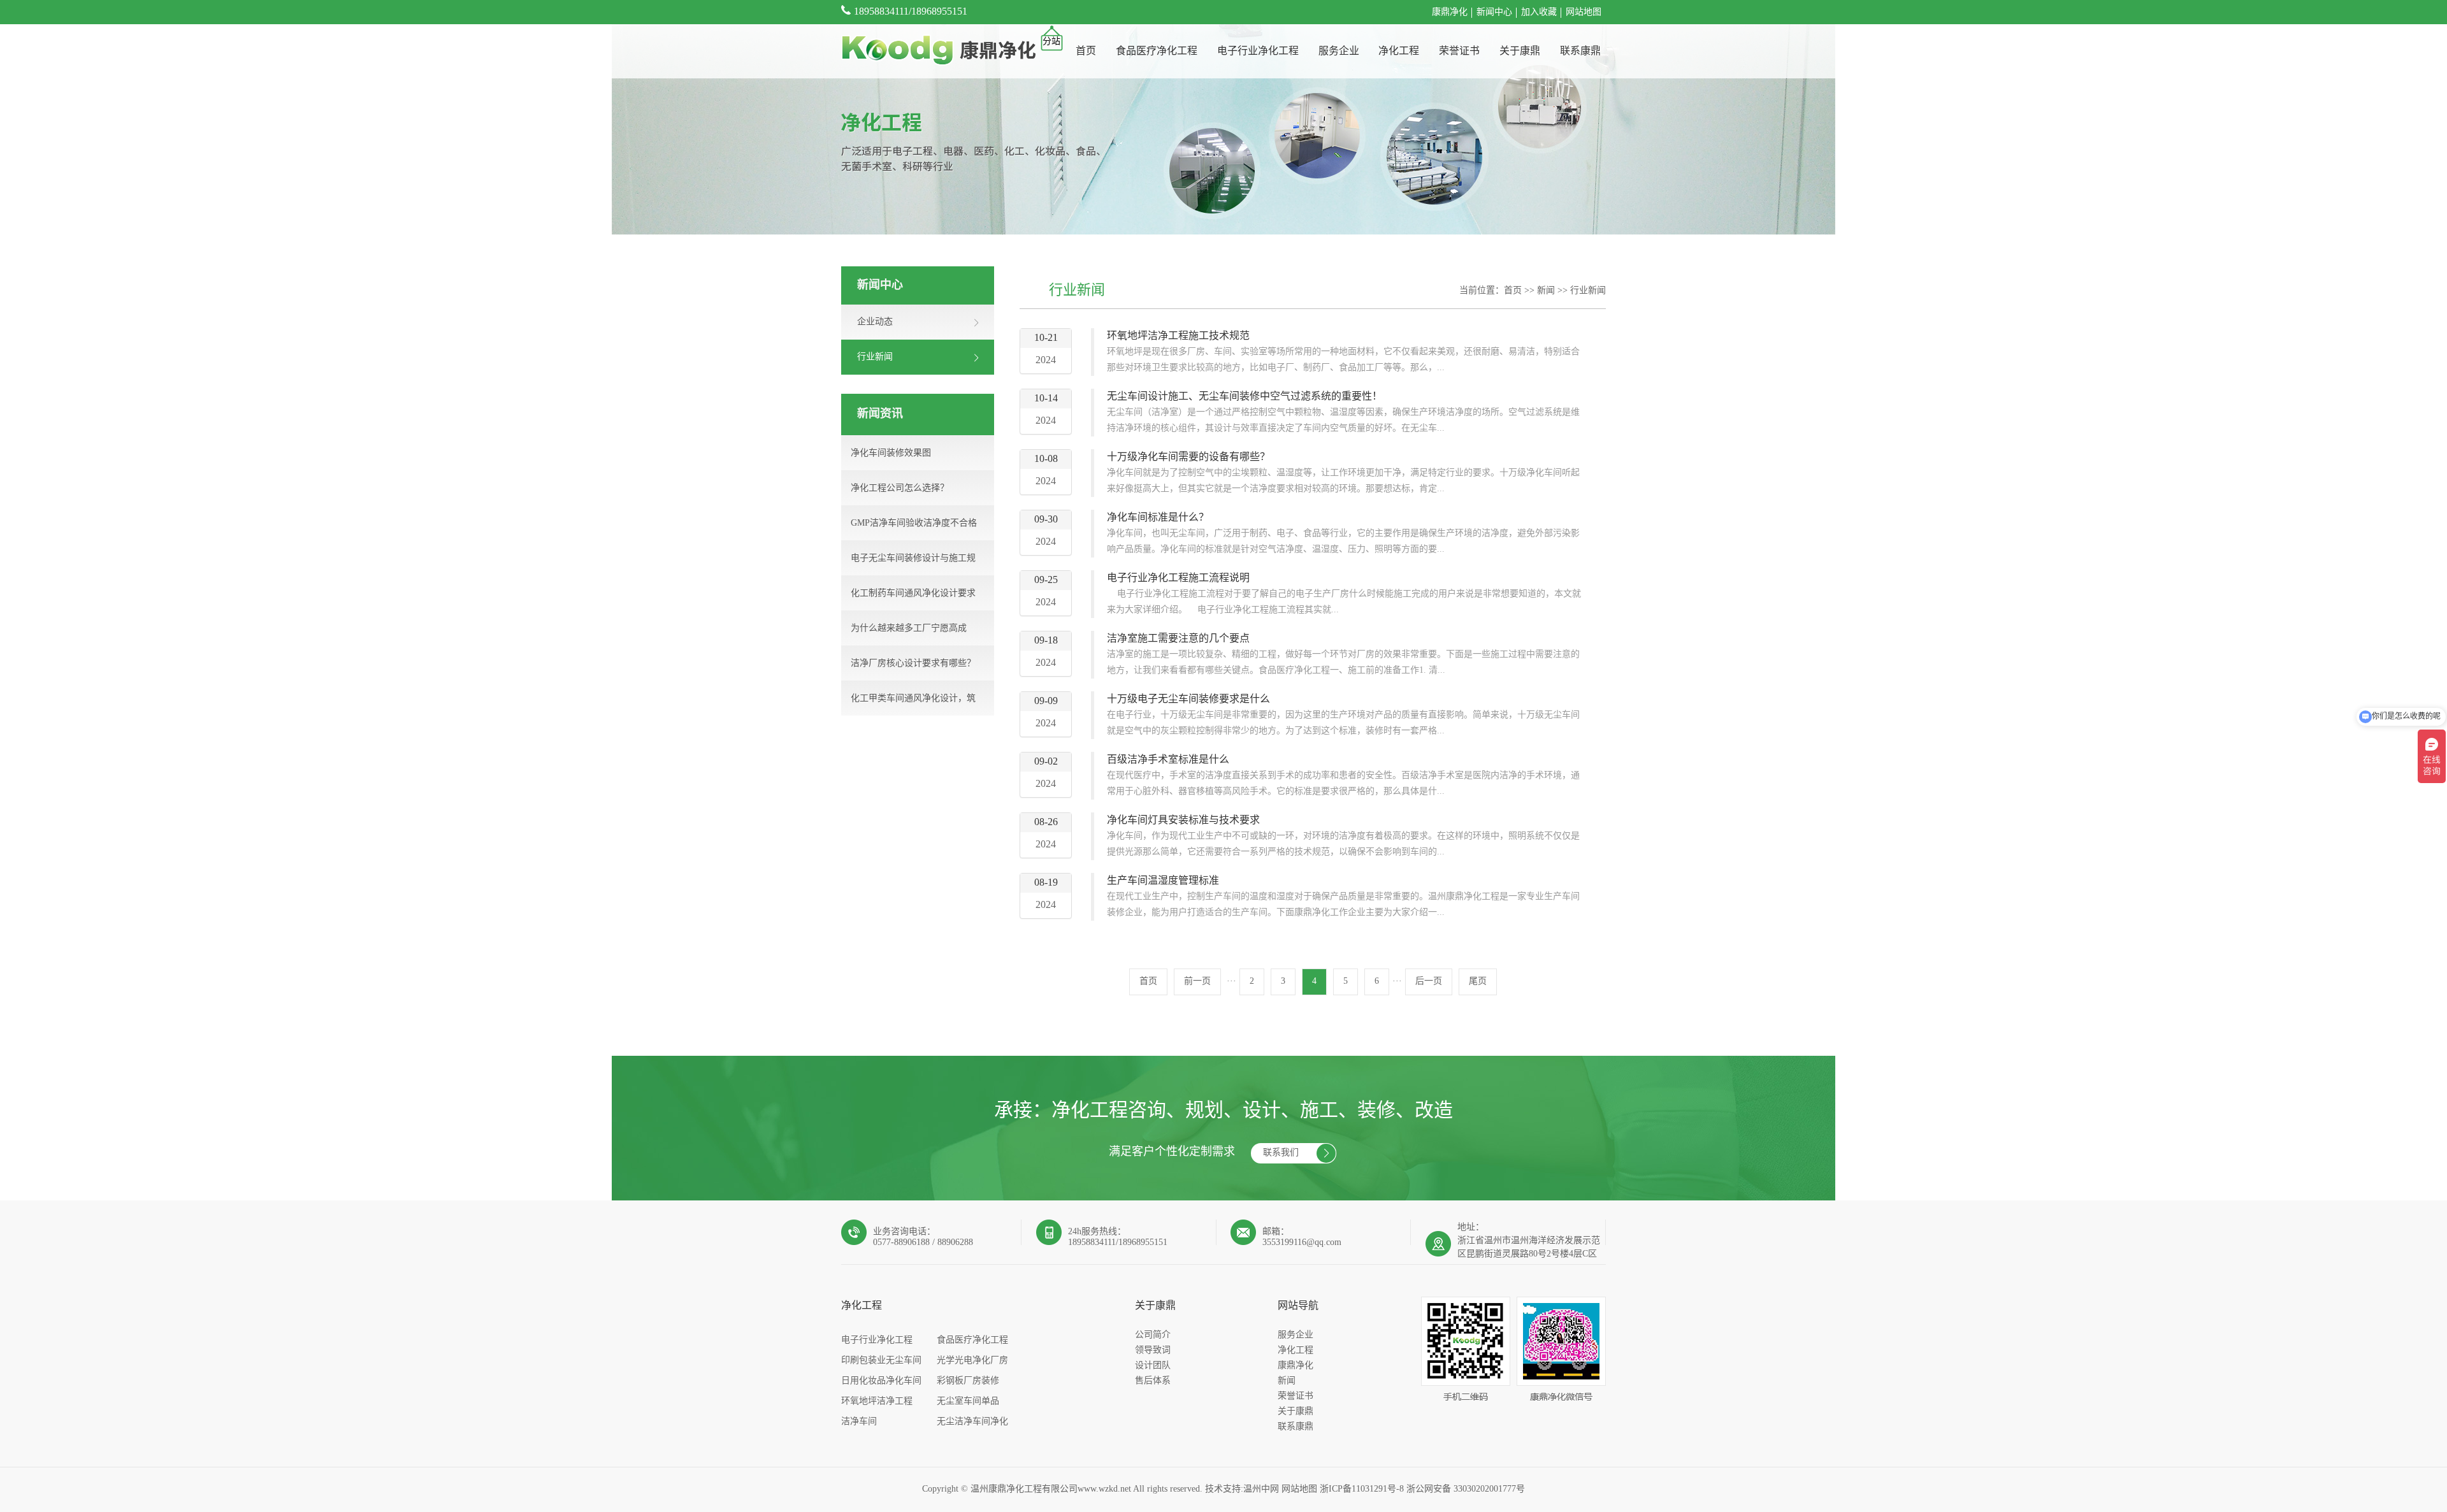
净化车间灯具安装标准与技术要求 (1183, 820)
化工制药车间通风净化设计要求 (913, 594)
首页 (1086, 51)
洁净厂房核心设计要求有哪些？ (913, 664)
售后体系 (1153, 1381)
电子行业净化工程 (1258, 51)
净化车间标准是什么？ (1158, 518)
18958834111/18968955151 (911, 12)
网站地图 (1584, 12)
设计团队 (1153, 1366)
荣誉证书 (1459, 51)
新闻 (1546, 291)
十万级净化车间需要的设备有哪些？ (1188, 457)
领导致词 (1153, 1350)
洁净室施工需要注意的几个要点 (1178, 639)
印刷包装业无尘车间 (881, 1361)
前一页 (1197, 982)
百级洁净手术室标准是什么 (1168, 760)
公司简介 (1153, 1335)
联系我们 (1281, 1153)
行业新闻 (1588, 291)
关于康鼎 (1520, 51)
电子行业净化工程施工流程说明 (1178, 578)
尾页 (1478, 982)
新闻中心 (1494, 12)
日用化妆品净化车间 (881, 1381)
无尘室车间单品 (968, 1401)
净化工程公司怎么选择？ (900, 488)
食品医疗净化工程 (1157, 51)
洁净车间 (859, 1422)
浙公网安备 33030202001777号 (1466, 1489)
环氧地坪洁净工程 (877, 1401)
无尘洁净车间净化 (972, 1422)
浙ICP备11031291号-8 (1362, 1489)
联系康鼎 (1580, 51)
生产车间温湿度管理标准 (1163, 881)
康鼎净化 (1450, 12)
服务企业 (1339, 51)
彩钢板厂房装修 (968, 1381)
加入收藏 (1539, 12)
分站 (1051, 42)
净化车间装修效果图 (891, 453)
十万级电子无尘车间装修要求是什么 (1188, 699)
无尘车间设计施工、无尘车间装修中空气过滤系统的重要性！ (1245, 397)
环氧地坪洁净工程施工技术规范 (1178, 336)
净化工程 (1399, 51)
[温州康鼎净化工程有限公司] (938, 51)
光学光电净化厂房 (972, 1361)
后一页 (1429, 982)
